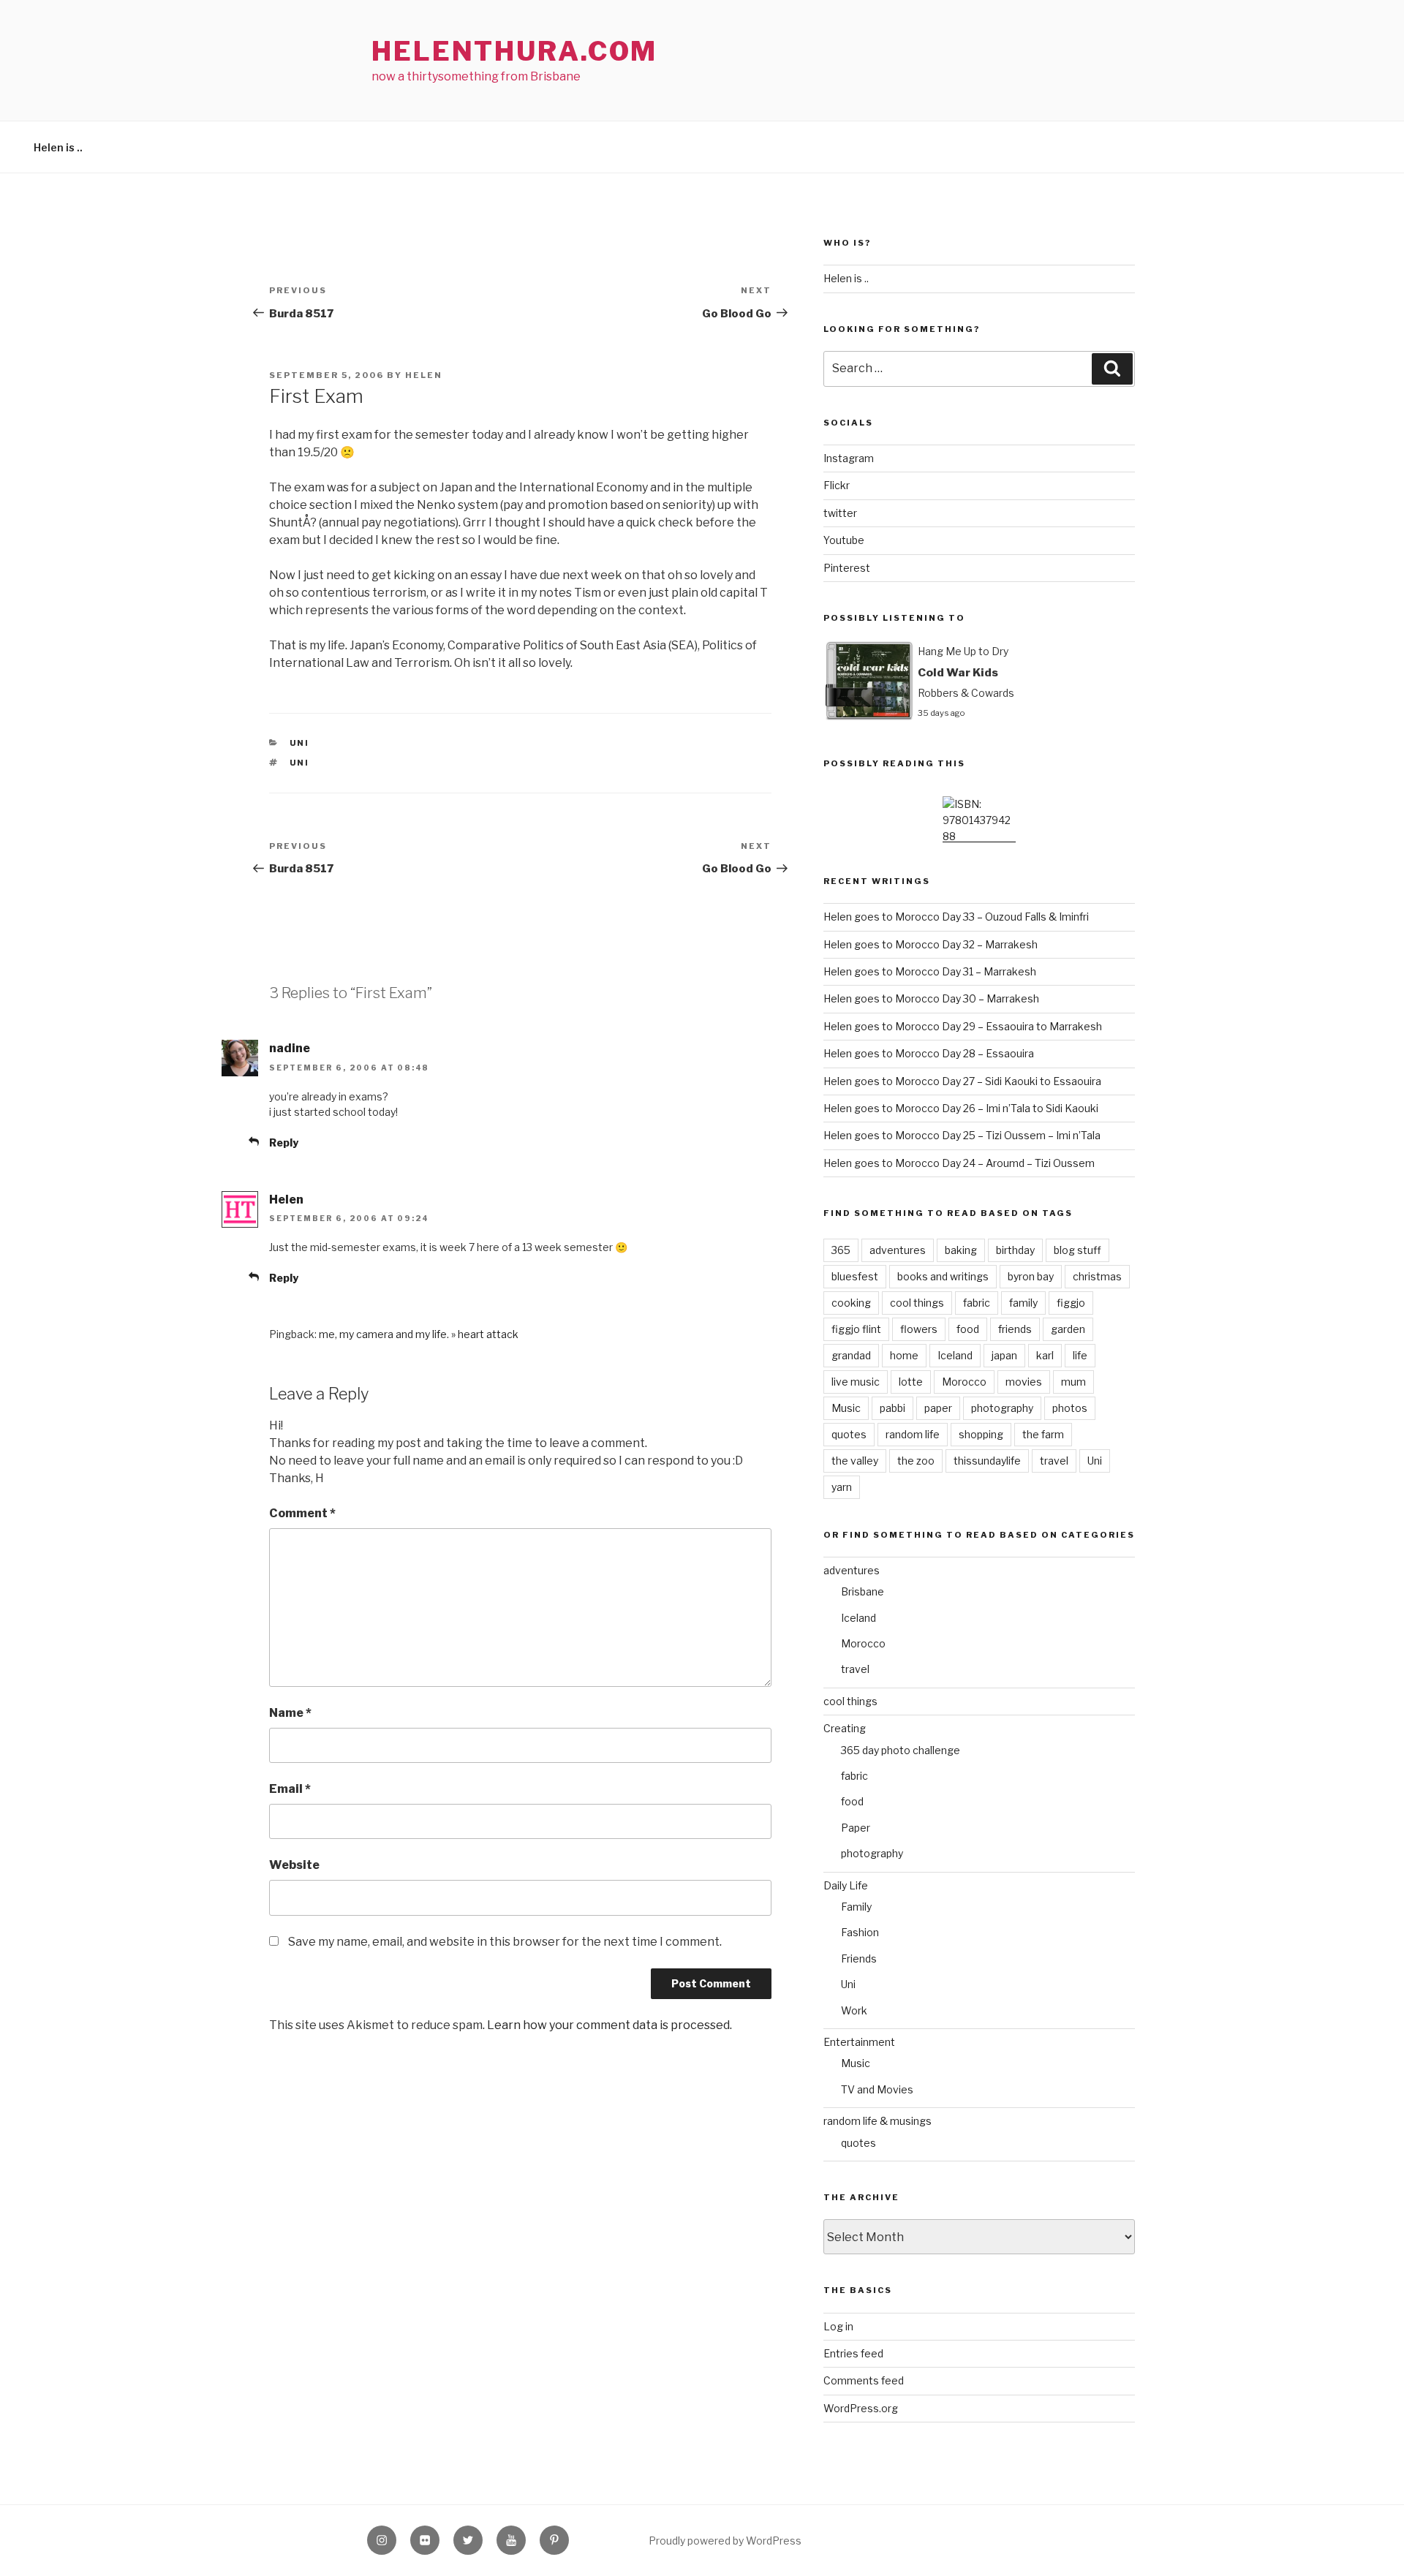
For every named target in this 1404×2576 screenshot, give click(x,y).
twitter (840, 513)
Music (846, 1408)
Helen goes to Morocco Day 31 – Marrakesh (930, 971)
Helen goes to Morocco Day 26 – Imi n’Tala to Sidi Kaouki (961, 1108)
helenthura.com (514, 51)
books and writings (943, 1276)
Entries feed (853, 2353)
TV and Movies (877, 2089)
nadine (290, 1048)
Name (290, 1713)
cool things (917, 1303)
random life (913, 1434)
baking (961, 1250)
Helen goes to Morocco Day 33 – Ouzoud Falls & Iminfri (956, 917)
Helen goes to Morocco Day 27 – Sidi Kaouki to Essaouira (962, 1081)
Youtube (844, 540)
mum (1073, 1382)
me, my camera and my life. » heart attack (419, 1334)
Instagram (849, 458)
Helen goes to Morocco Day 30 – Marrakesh (931, 998)
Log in (838, 2326)
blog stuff (1077, 1250)
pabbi (892, 1408)
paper (938, 1408)
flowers (919, 1329)
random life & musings (877, 2121)
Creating (845, 1728)
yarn (842, 1487)
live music (856, 1382)
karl (1045, 1355)
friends (1015, 1329)
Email (290, 1789)
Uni (300, 743)
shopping (981, 1434)
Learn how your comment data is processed (608, 2025)
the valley (855, 1461)
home (904, 1355)
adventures (898, 1250)
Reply (284, 1142)
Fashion (860, 1932)
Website (294, 1865)
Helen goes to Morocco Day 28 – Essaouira (929, 1053)
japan (1004, 1355)
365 (841, 1250)
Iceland (955, 1355)
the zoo (916, 1461)
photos (1070, 1408)
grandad (851, 1355)
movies (1024, 1382)
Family (856, 1907)
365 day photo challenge (901, 1750)
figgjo (1071, 1303)
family (1023, 1303)
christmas (1097, 1276)
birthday (1015, 1250)
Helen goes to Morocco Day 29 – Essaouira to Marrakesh (963, 1026)
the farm (1043, 1434)
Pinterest (847, 568)
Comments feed (864, 2380)
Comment (302, 1513)
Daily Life (846, 1885)
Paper (856, 1828)
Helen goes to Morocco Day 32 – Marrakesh (931, 944)
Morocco (964, 1382)
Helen (424, 375)
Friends (859, 1959)
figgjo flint (856, 1329)
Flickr (837, 485)
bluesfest (855, 1276)
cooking (851, 1303)
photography (1002, 1408)
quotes (849, 1434)
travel (1054, 1461)
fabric (977, 1303)
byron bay (1031, 1276)
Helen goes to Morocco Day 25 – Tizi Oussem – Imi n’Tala (962, 1135)
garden (1068, 1329)
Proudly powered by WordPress (725, 2541)
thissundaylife (987, 1461)
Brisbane (863, 1591)
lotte (911, 1382)
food (968, 1329)
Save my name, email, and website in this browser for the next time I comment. (505, 1942)
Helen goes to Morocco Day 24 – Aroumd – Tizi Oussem (959, 1163)
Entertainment (859, 2042)
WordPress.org (861, 2408)
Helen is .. (58, 147)
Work (854, 2010)
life (1080, 1355)
